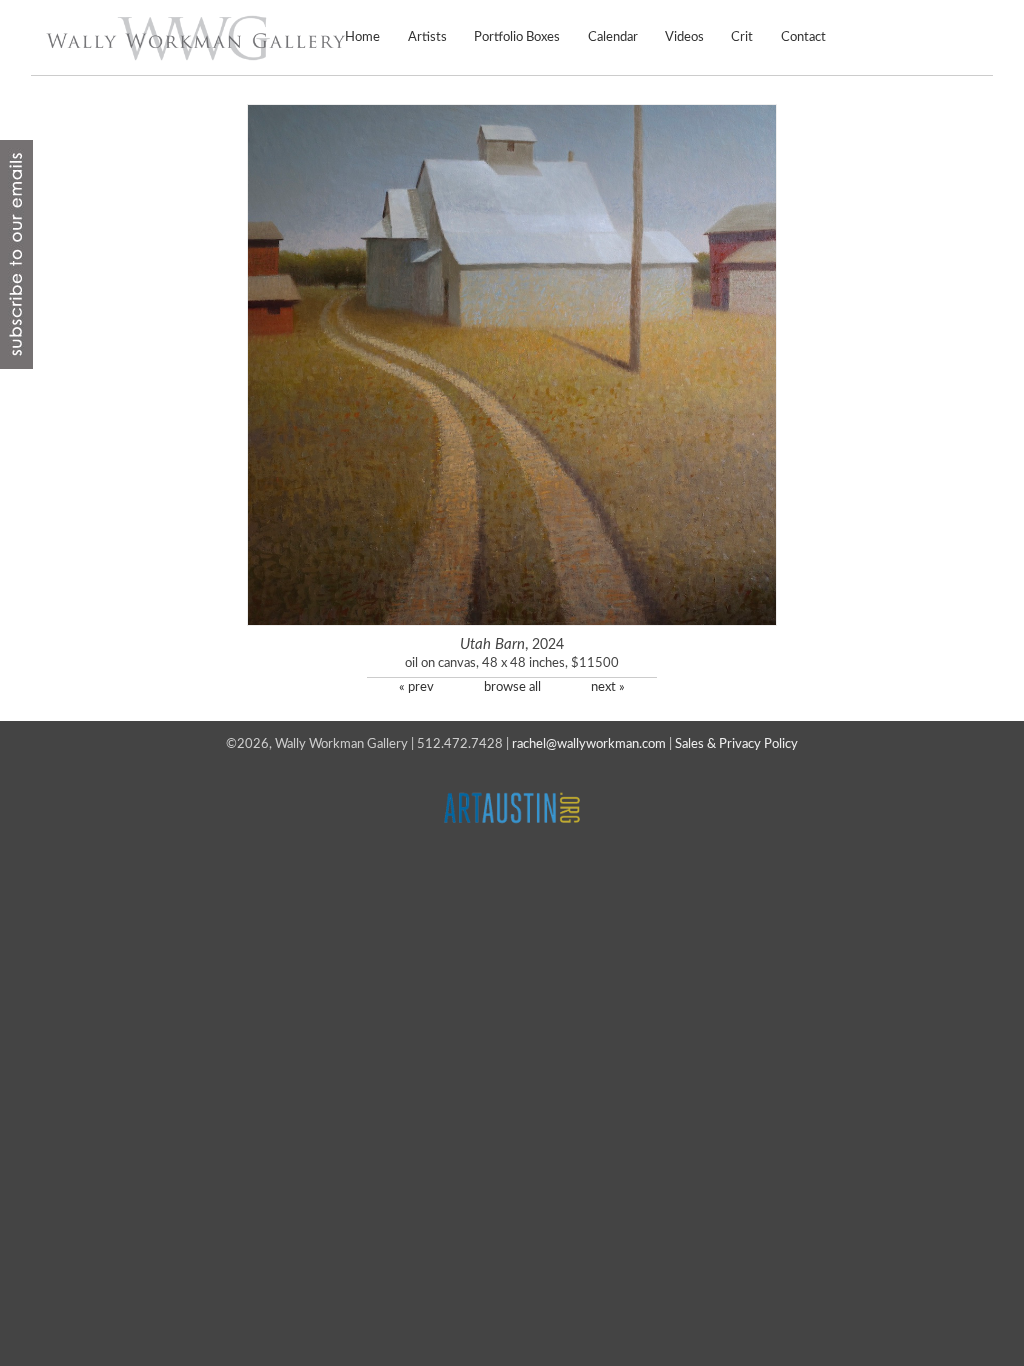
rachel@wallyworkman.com (589, 744)
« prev (416, 687)
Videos (684, 37)
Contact (803, 37)
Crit (742, 37)
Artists (427, 37)
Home (362, 37)
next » (608, 687)
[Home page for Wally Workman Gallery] (196, 38)
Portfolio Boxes (517, 37)
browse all (512, 687)
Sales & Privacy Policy (736, 744)
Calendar (612, 37)
